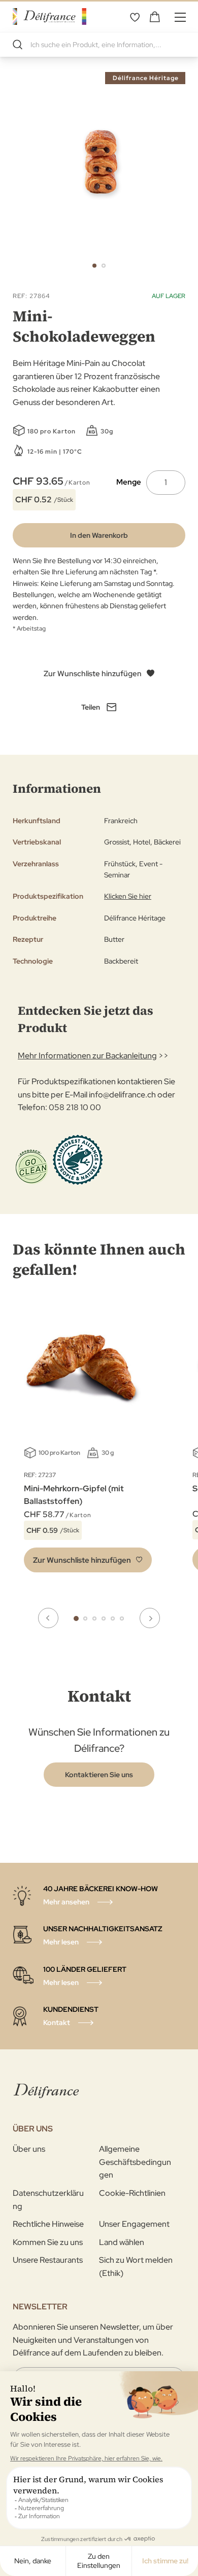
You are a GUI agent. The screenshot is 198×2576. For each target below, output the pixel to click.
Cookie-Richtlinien (132, 2193)
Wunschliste (135, 17)
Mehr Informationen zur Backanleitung (87, 1056)
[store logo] (49, 16)
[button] (94, 266)
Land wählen (122, 2242)
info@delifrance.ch (122, 1095)
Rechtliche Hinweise (48, 2224)
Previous (48, 1618)
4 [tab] (104, 1618)
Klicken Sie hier (128, 896)
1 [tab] (76, 1618)
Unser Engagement (134, 2224)
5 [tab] (113, 1618)
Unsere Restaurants (48, 2260)
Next (150, 1618)
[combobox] (99, 45)
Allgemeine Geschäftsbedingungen (135, 2162)
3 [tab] (94, 1618)
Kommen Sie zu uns (48, 2242)
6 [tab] (122, 1618)
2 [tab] (85, 1618)
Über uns (29, 2149)
